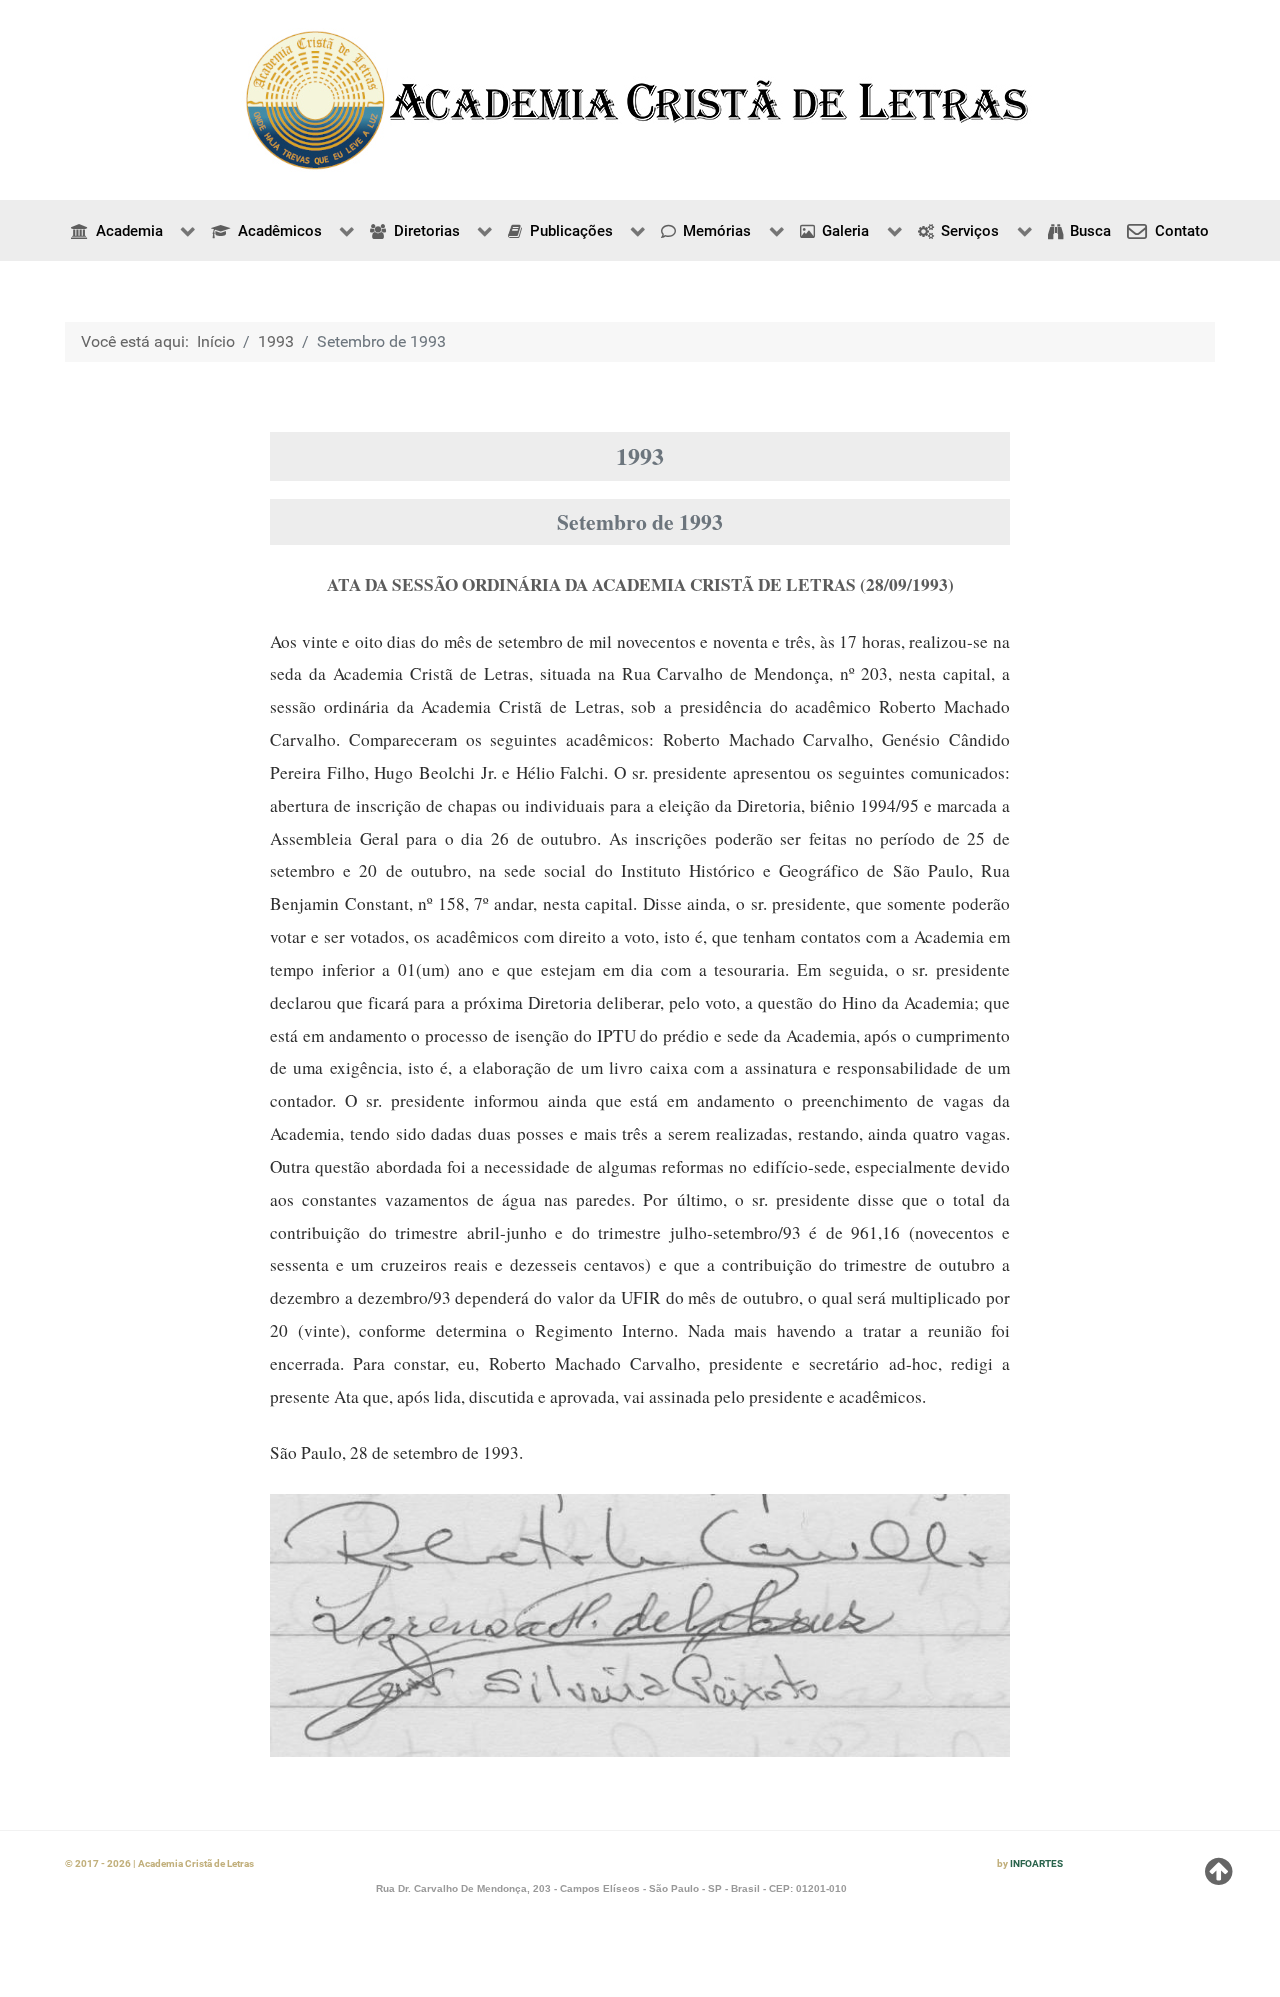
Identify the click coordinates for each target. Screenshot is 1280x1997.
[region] (640, 100)
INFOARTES (1036, 1863)
